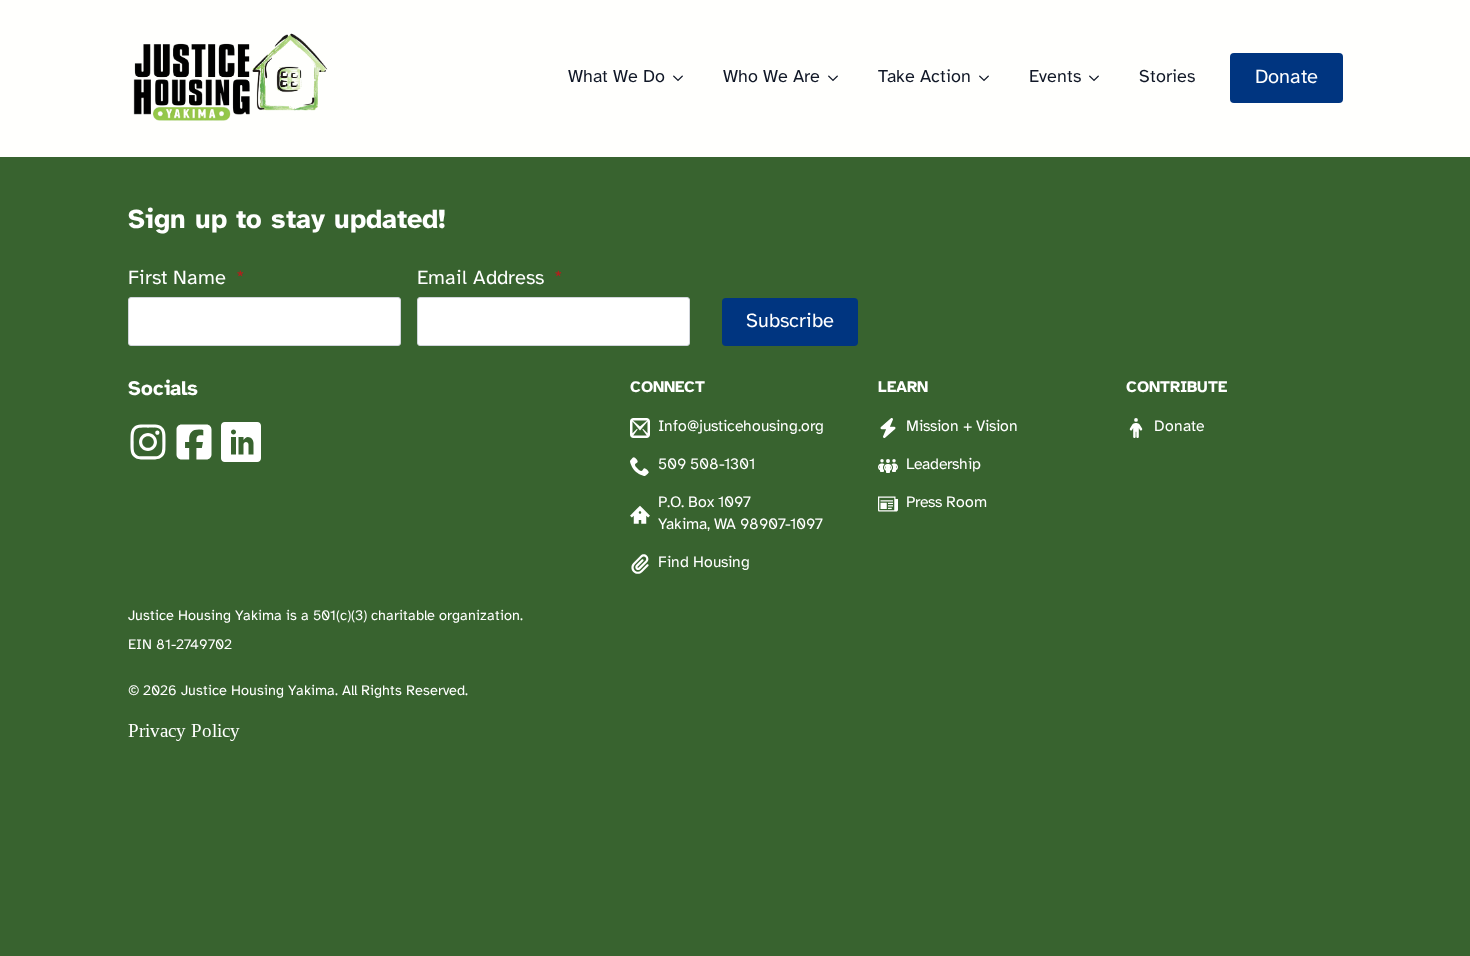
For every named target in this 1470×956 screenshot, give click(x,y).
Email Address (490, 279)
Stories (1167, 77)
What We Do (616, 77)
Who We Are (771, 77)
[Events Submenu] (1100, 78)
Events (1055, 77)
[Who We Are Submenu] (839, 78)
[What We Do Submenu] (684, 78)
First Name (186, 279)
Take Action (924, 77)
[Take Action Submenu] (990, 78)
